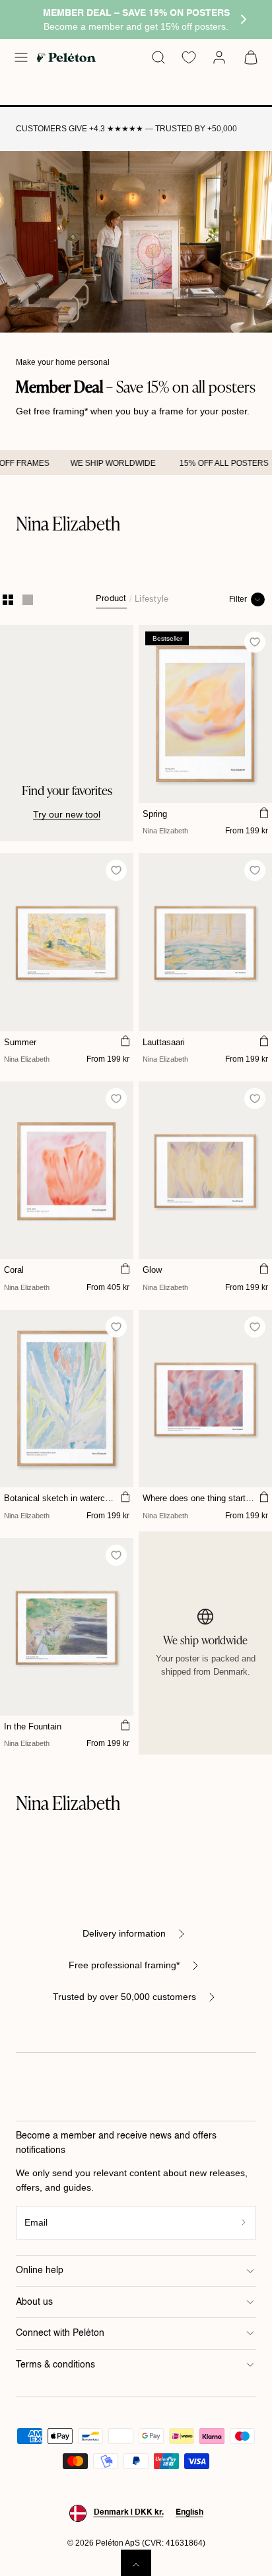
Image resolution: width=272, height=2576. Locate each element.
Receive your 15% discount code (136, 1372)
